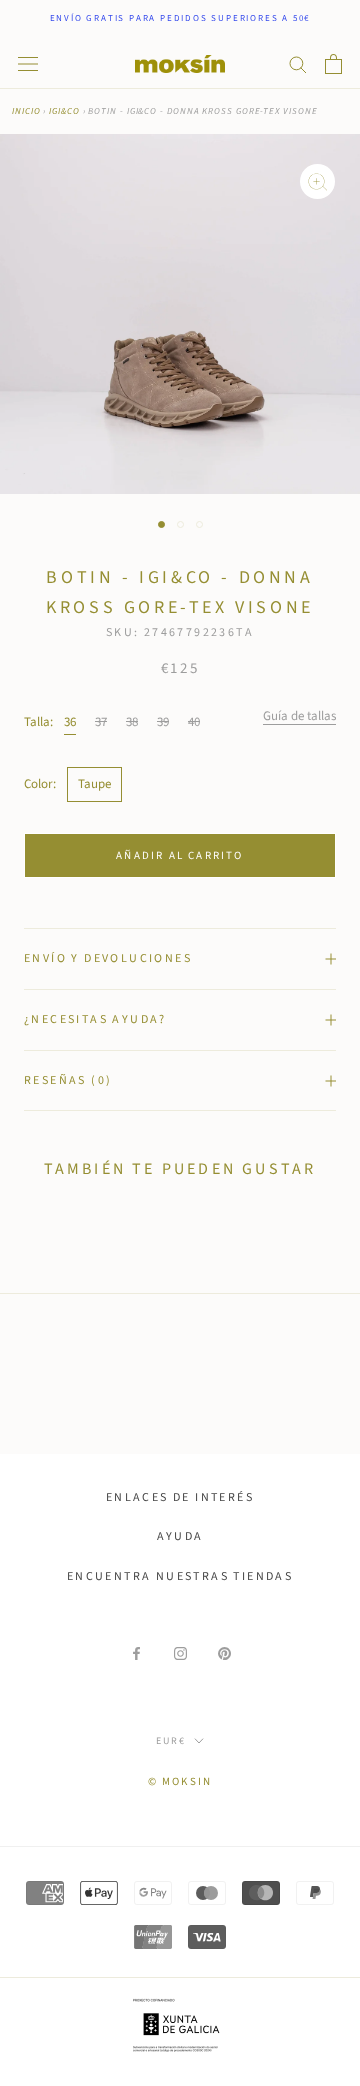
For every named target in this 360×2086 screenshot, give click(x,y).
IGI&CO (64, 111)
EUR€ (171, 1741)
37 (101, 722)
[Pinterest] (224, 1653)
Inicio (26, 111)
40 (194, 722)
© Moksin (180, 1781)
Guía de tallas (299, 716)
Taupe (94, 784)
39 (163, 722)
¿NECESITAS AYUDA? (95, 1019)
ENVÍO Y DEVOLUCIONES (108, 958)
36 (70, 722)
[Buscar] (298, 63)
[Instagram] (180, 1653)
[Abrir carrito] (333, 64)
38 (132, 722)
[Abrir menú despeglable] (28, 64)
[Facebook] (136, 1653)
